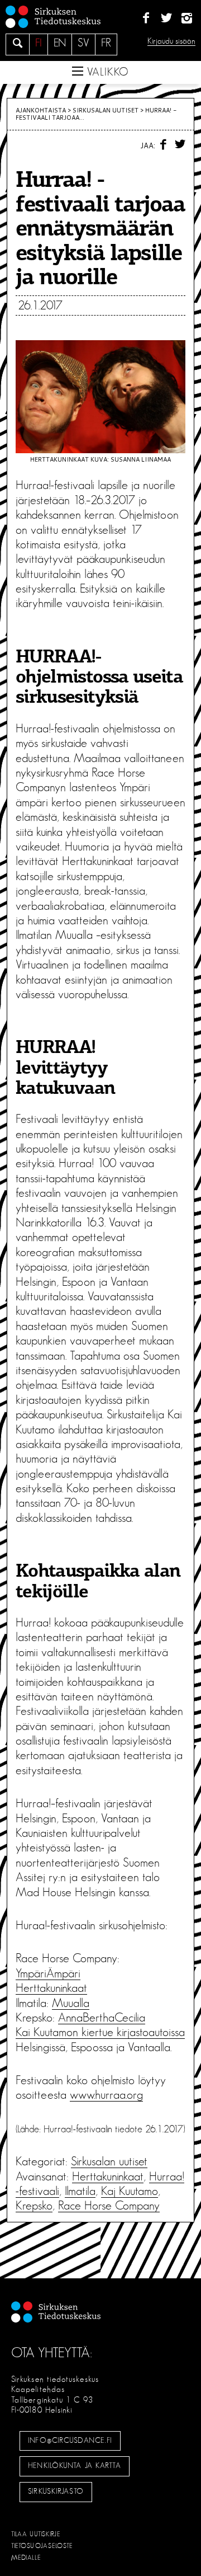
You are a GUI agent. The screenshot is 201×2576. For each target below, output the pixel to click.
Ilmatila (80, 2191)
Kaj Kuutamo (130, 2191)
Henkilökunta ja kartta (74, 2466)
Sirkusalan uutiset (106, 110)
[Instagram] (187, 18)
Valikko (106, 72)
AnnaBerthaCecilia (102, 2018)
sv (83, 43)
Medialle (26, 2558)
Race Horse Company (109, 2206)
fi (39, 43)
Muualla (71, 2003)
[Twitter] (166, 18)
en (60, 43)
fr (106, 43)
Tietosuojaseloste (42, 2546)
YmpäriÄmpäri (48, 1973)
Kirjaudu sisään (171, 41)
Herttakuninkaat (51, 1988)
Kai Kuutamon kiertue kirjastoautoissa (100, 2032)
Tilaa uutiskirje (36, 2534)
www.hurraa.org (106, 2095)
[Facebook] (146, 18)
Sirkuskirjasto (56, 2492)
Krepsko (34, 2206)
